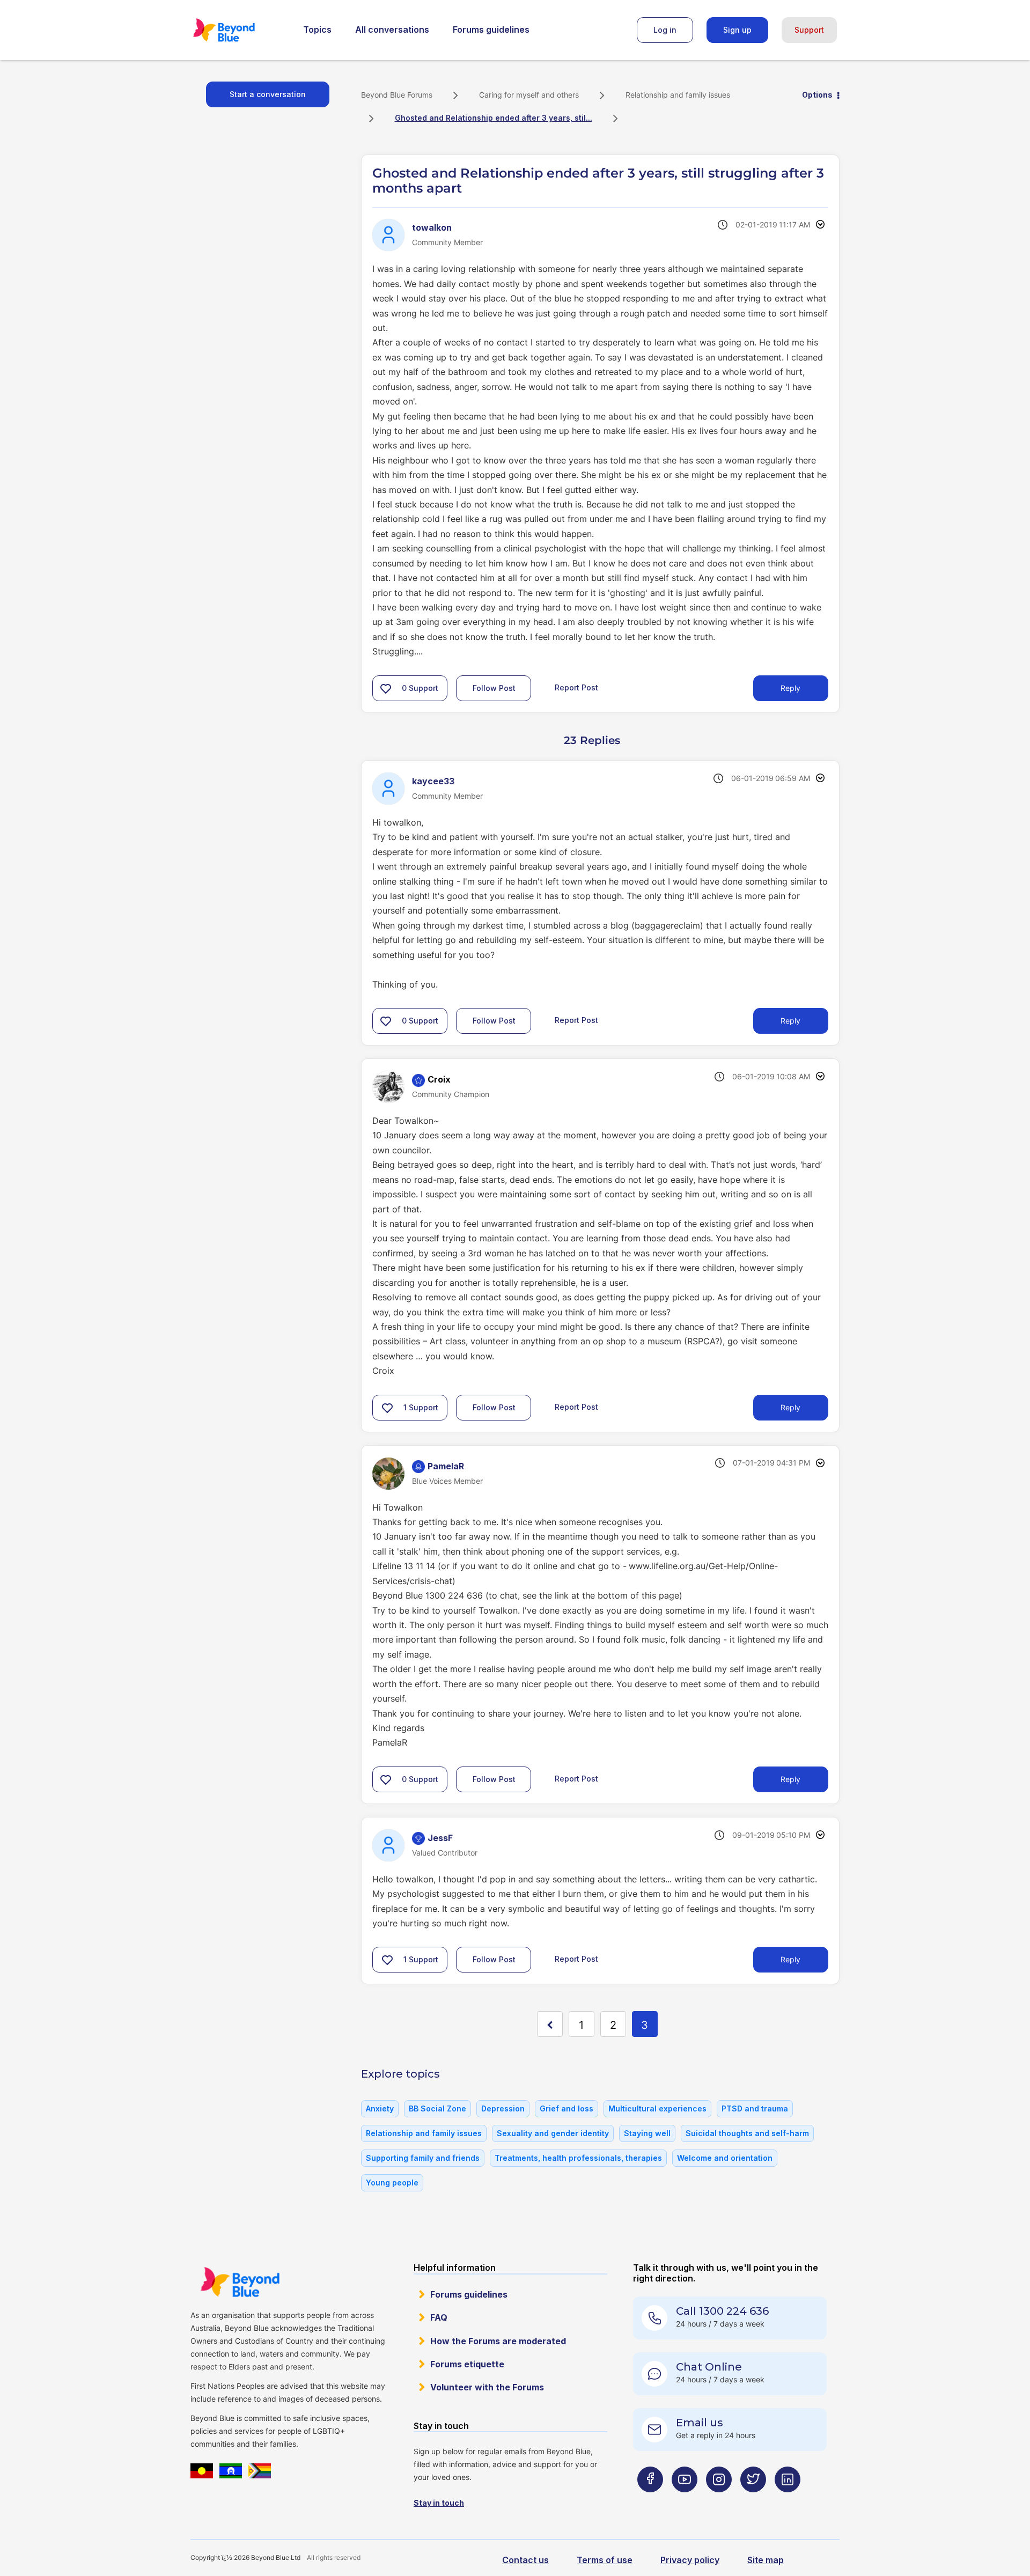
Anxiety (380, 2108)
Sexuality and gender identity (553, 2133)
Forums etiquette (467, 2364)
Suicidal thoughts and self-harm (747, 2133)
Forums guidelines (491, 30)
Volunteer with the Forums (487, 2387)
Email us (700, 2423)
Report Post (576, 687)
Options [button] (817, 95)
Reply (790, 688)
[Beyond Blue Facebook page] (650, 2501)
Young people (392, 2183)
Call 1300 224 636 (722, 2311)
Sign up (737, 30)
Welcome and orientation (725, 2158)
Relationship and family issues (678, 95)
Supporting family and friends (423, 2158)
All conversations (392, 30)
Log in (665, 30)
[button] (386, 688)
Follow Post (494, 688)
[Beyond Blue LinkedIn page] (788, 2501)
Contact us (525, 2560)
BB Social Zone (437, 2108)
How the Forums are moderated (498, 2341)
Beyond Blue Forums (239, 30)
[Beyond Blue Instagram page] (719, 2501)
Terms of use (605, 2560)
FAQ (439, 2317)
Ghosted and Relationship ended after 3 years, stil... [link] (494, 118)
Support (809, 30)
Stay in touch (439, 2503)
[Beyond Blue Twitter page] (753, 2501)
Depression (503, 2108)
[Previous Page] (550, 2024)
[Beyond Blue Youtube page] (685, 2501)
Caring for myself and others (529, 95)
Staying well (647, 2133)
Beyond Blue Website (240, 2282)
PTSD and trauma (755, 2108)
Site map (766, 2560)
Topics (317, 30)
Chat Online (709, 2367)
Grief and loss (566, 2108)
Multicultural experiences (657, 2108)
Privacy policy (690, 2560)
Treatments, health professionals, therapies (578, 2158)
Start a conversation (268, 94)
